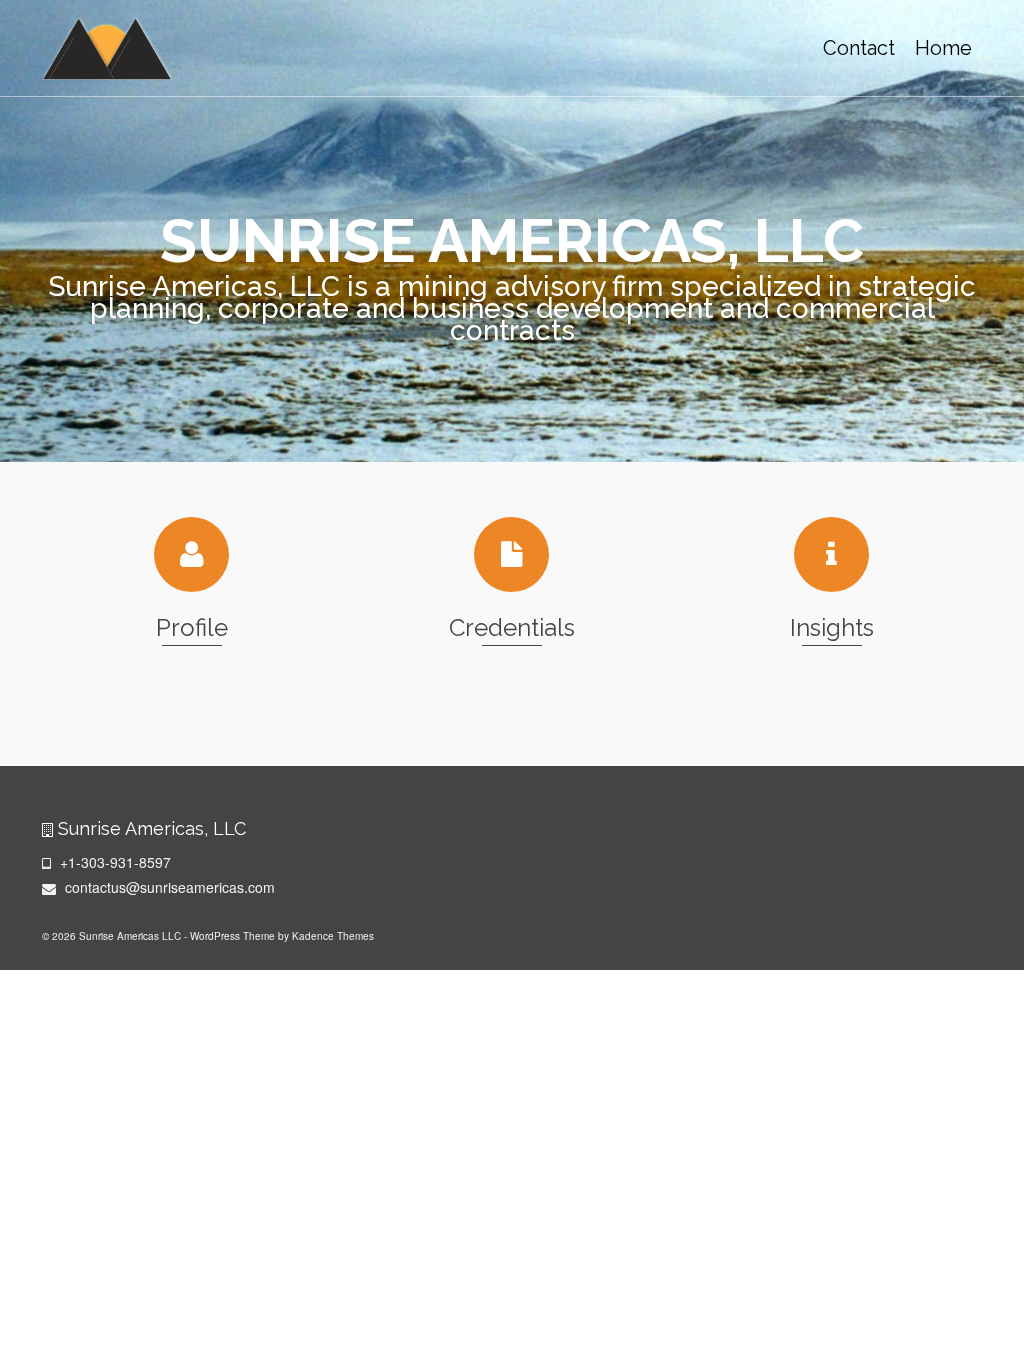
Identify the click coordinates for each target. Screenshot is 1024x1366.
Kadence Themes (333, 936)
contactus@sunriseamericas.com (168, 887)
